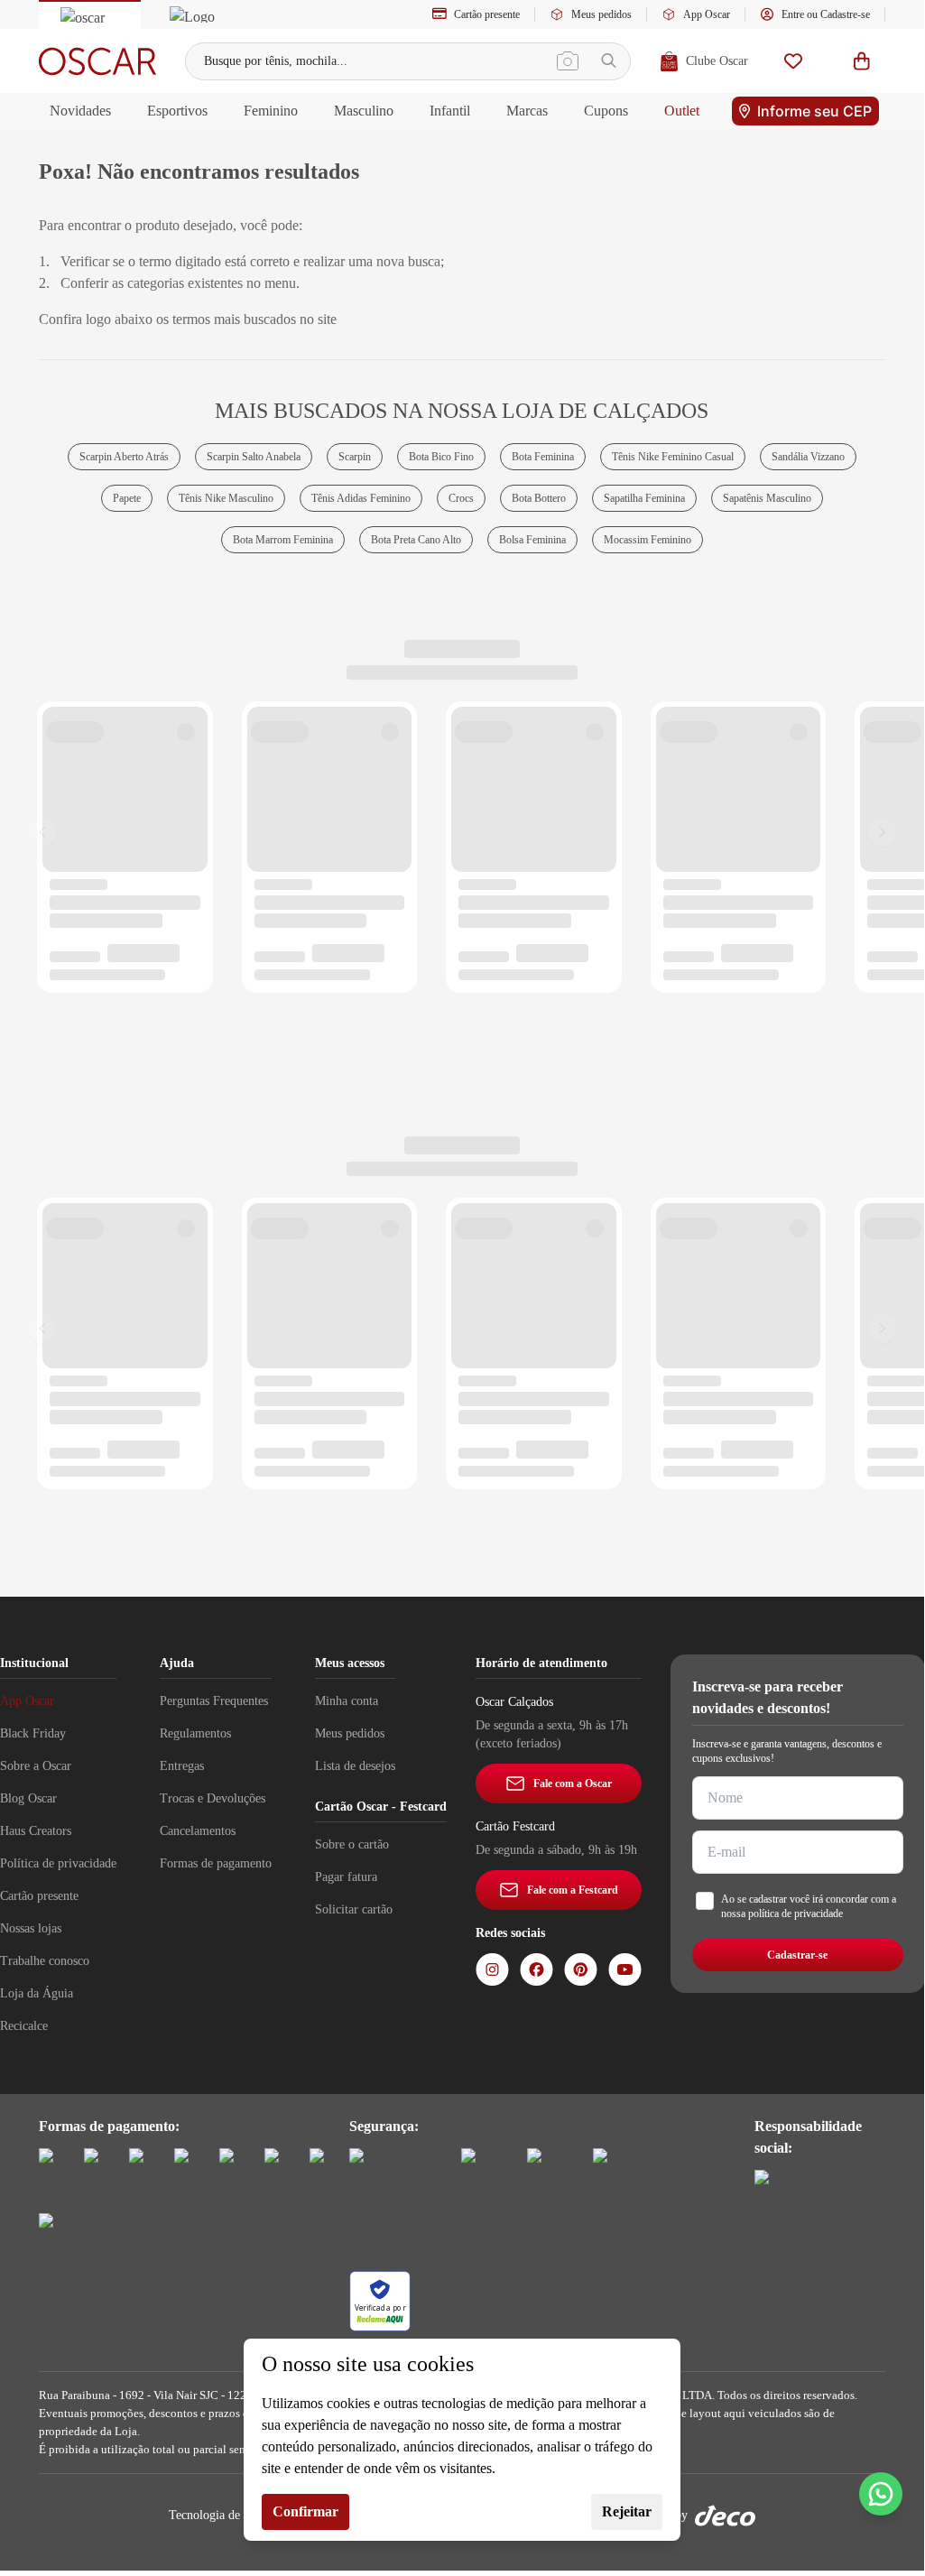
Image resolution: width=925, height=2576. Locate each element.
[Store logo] (97, 61)
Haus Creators (36, 1831)
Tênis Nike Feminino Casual (673, 457)
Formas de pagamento (216, 1863)
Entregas (182, 1766)
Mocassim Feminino (647, 540)
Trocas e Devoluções (213, 1798)
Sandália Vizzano (808, 457)
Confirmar (305, 2511)
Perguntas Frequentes (214, 1701)
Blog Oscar (28, 1798)
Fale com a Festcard (573, 1890)
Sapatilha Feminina (644, 498)
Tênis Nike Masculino (226, 498)
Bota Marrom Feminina (283, 540)
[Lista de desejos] (793, 61)
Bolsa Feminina (532, 540)
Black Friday (33, 1733)
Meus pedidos (601, 14)
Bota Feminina (543, 457)
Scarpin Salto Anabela (254, 457)
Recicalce (24, 2026)
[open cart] (862, 61)
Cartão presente (487, 14)
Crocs (461, 498)
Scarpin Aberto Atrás (124, 457)
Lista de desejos (355, 1766)
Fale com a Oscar (573, 1784)
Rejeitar (627, 2511)
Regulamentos (195, 1733)
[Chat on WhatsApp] (881, 2494)
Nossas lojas (31, 1928)
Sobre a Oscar (36, 1766)
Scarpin (355, 457)
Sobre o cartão (352, 1844)
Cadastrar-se (797, 1955)
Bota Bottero (539, 498)
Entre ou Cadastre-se (826, 14)
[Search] (609, 61)
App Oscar (707, 14)
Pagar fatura (346, 1877)
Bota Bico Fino (441, 457)
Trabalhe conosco (45, 1961)
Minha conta (347, 1701)
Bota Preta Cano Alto (416, 540)
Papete (127, 498)
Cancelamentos (198, 1831)
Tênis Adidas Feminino (361, 498)
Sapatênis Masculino (767, 498)
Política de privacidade (58, 1863)
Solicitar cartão (354, 1909)
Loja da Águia (37, 1993)
